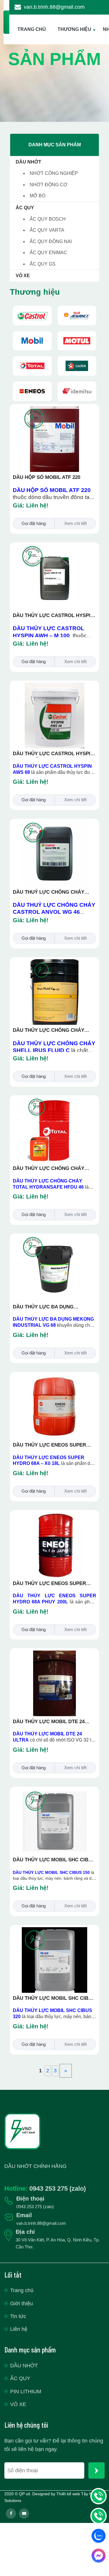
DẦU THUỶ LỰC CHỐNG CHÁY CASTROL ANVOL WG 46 (49, 892)
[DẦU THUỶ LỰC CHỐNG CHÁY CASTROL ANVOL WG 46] (55, 824)
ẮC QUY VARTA (47, 230)
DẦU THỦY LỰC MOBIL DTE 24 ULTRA (49, 1722)
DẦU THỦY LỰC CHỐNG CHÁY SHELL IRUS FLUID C (49, 1031)
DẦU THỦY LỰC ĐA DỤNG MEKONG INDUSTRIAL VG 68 (47, 1307)
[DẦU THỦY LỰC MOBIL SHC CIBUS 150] (55, 1792)
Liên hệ (19, 2329)
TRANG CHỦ (32, 29)
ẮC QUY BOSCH (48, 219)
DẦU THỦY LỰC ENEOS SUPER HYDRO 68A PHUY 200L (49, 1584)
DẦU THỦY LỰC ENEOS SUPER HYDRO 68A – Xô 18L (49, 1445)
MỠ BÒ (37, 196)
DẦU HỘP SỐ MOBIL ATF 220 (47, 477)
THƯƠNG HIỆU (74, 29)
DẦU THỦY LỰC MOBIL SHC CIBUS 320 (54, 1999)
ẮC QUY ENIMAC (48, 253)
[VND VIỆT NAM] (32, 316)
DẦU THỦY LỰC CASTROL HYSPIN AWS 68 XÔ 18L (53, 754)
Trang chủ (22, 2290)
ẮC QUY (25, 208)
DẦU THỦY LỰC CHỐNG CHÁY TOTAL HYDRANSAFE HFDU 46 (49, 1169)
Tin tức (18, 2316)
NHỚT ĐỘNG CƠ (49, 185)
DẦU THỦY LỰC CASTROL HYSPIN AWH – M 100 (53, 616)
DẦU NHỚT (28, 162)
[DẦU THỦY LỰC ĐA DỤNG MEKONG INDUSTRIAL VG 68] (55, 1239)
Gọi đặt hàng (34, 523)
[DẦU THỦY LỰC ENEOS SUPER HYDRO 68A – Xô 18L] (55, 1377)
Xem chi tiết (75, 523)
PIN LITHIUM (26, 2392)
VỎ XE (23, 276)
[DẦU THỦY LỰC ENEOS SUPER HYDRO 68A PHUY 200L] (55, 1516)
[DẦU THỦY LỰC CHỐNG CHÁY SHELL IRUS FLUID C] (55, 963)
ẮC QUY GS (43, 264)
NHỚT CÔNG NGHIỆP (54, 173)
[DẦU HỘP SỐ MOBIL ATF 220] (55, 410)
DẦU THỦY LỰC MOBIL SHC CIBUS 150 (54, 1860)
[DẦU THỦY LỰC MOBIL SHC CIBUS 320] (55, 1931)
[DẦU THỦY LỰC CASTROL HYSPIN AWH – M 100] (55, 548)
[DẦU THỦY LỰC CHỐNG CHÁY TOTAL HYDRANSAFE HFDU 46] (55, 1101)
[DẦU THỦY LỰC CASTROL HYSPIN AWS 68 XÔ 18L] (55, 686)
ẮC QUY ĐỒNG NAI (51, 241)
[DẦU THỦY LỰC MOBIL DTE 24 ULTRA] (55, 1654)
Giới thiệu (22, 2303)
